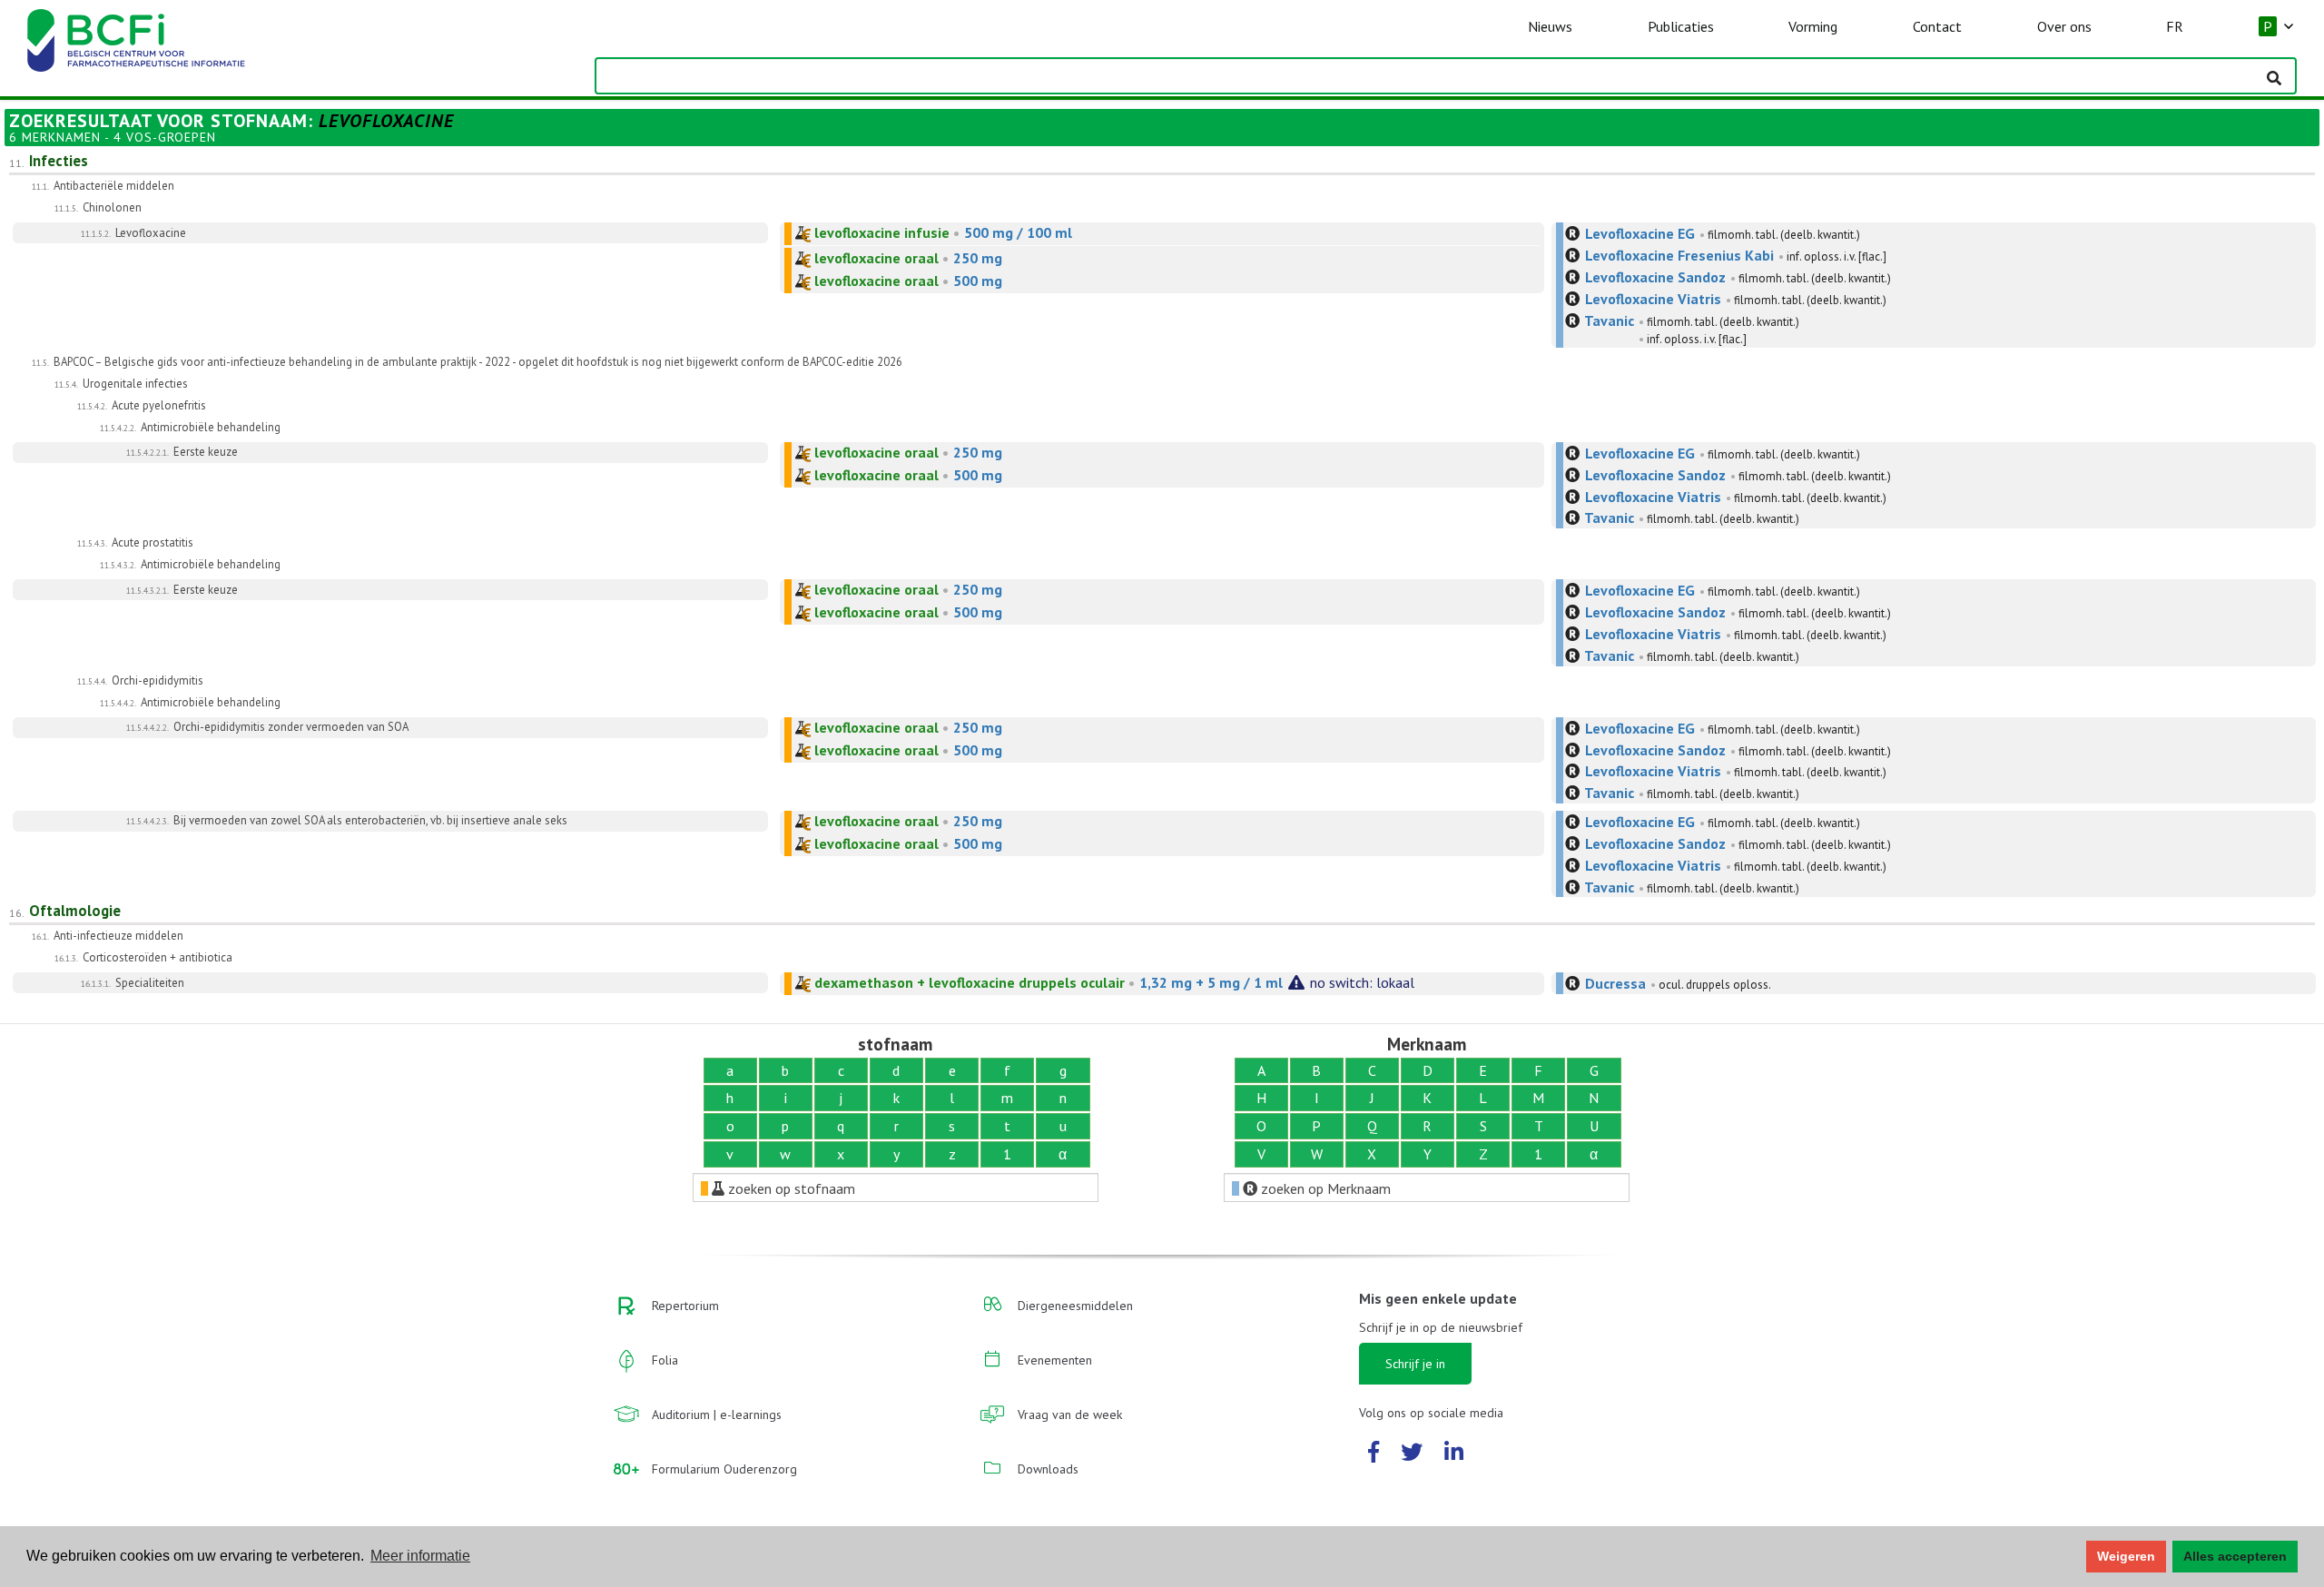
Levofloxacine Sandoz (1655, 277)
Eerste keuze (206, 452)
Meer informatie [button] (420, 1556)
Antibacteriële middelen (114, 186)
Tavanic (1609, 320)
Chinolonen (112, 207)
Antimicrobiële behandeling (211, 427)
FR (2175, 26)
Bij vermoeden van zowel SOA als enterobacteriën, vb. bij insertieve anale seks (370, 820)
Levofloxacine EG (1640, 233)
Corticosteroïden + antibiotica (158, 957)
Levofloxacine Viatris (1653, 299)
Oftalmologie (75, 911)
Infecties (59, 161)
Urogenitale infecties (135, 384)
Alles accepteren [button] (2235, 1556)
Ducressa (1615, 983)
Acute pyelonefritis (159, 405)
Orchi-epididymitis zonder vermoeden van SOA (291, 727)
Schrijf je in (1415, 1364)
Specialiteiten (150, 983)
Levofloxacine (151, 233)
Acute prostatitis (153, 542)
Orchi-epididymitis (158, 680)
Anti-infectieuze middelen (118, 936)
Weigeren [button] (2126, 1556)
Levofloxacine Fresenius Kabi (1679, 255)
